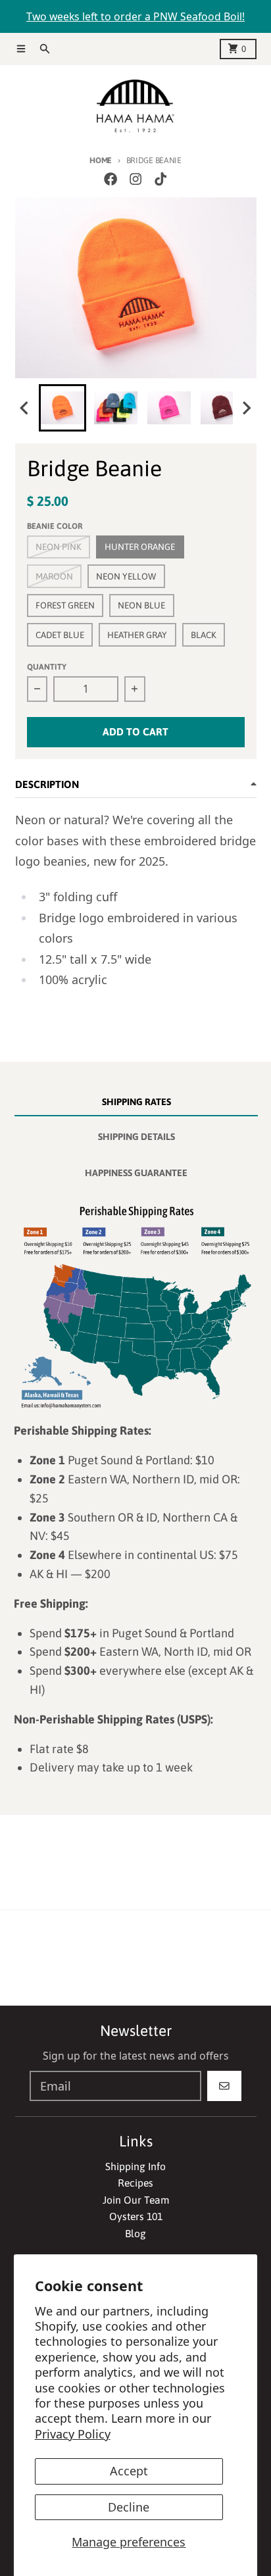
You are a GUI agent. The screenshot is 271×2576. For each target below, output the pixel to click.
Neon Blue (141, 605)
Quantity (47, 667)
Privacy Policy (73, 2434)
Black (204, 635)
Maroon (54, 576)
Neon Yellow (126, 576)
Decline (129, 2507)
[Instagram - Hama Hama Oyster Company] (135, 179)
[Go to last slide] (26, 408)
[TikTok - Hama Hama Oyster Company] (161, 179)
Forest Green (65, 605)
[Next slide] (246, 408)
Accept (129, 2471)
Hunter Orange (140, 547)
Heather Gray (137, 635)
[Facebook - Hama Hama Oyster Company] (110, 179)
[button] (62, 408)
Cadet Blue (60, 635)
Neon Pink (59, 547)
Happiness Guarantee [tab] (136, 1173)
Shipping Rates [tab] (136, 1102)
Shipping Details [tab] (136, 1137)
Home (101, 160)
